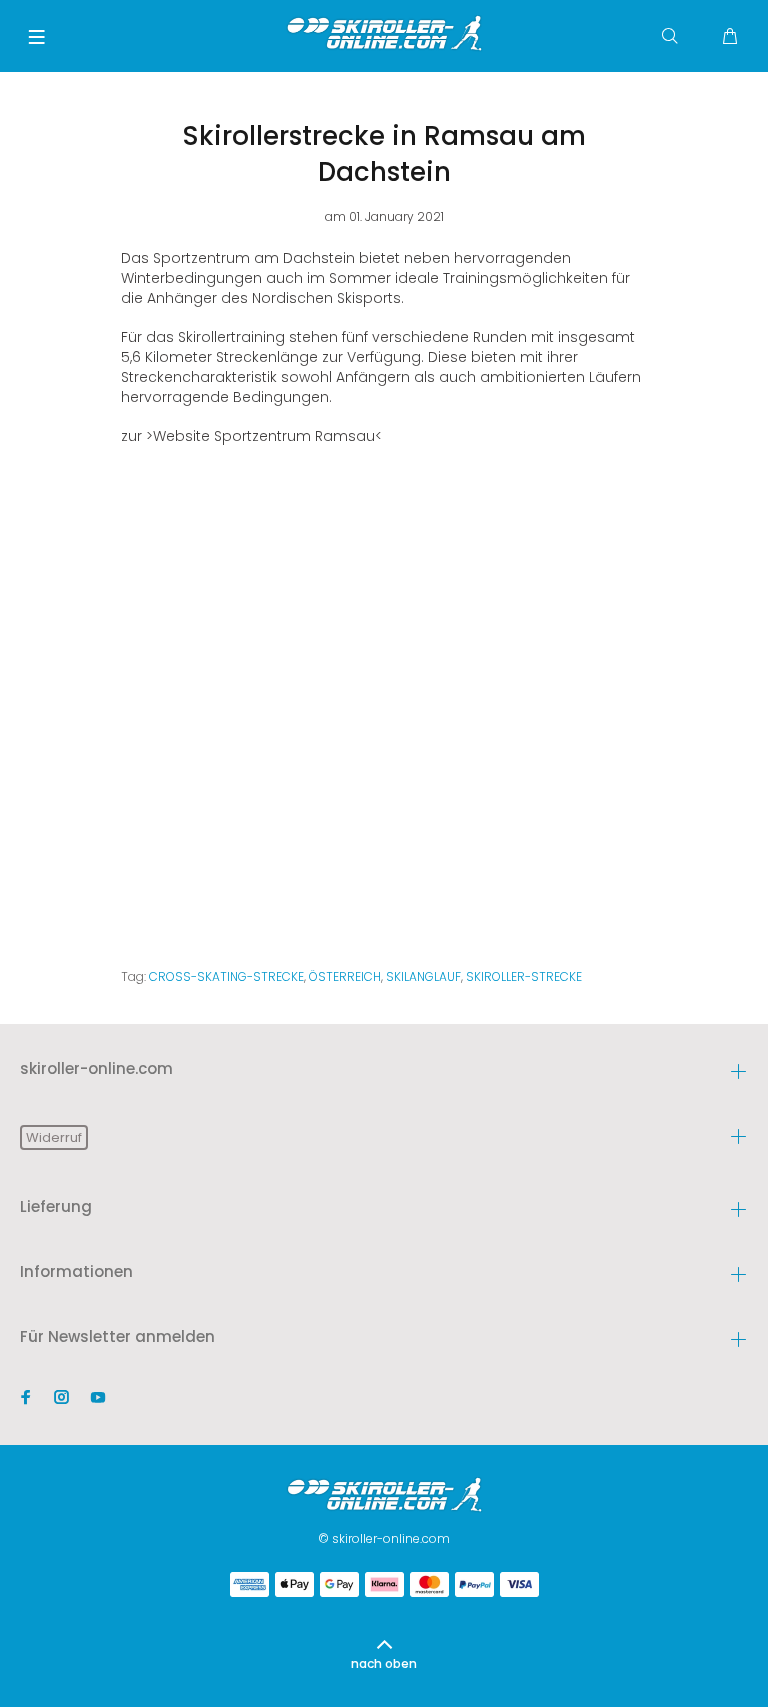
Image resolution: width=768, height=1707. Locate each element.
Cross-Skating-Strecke (226, 976)
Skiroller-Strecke (524, 976)
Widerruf (54, 1137)
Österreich (345, 976)
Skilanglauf (423, 976)
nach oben (384, 1663)
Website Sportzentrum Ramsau (264, 436)
